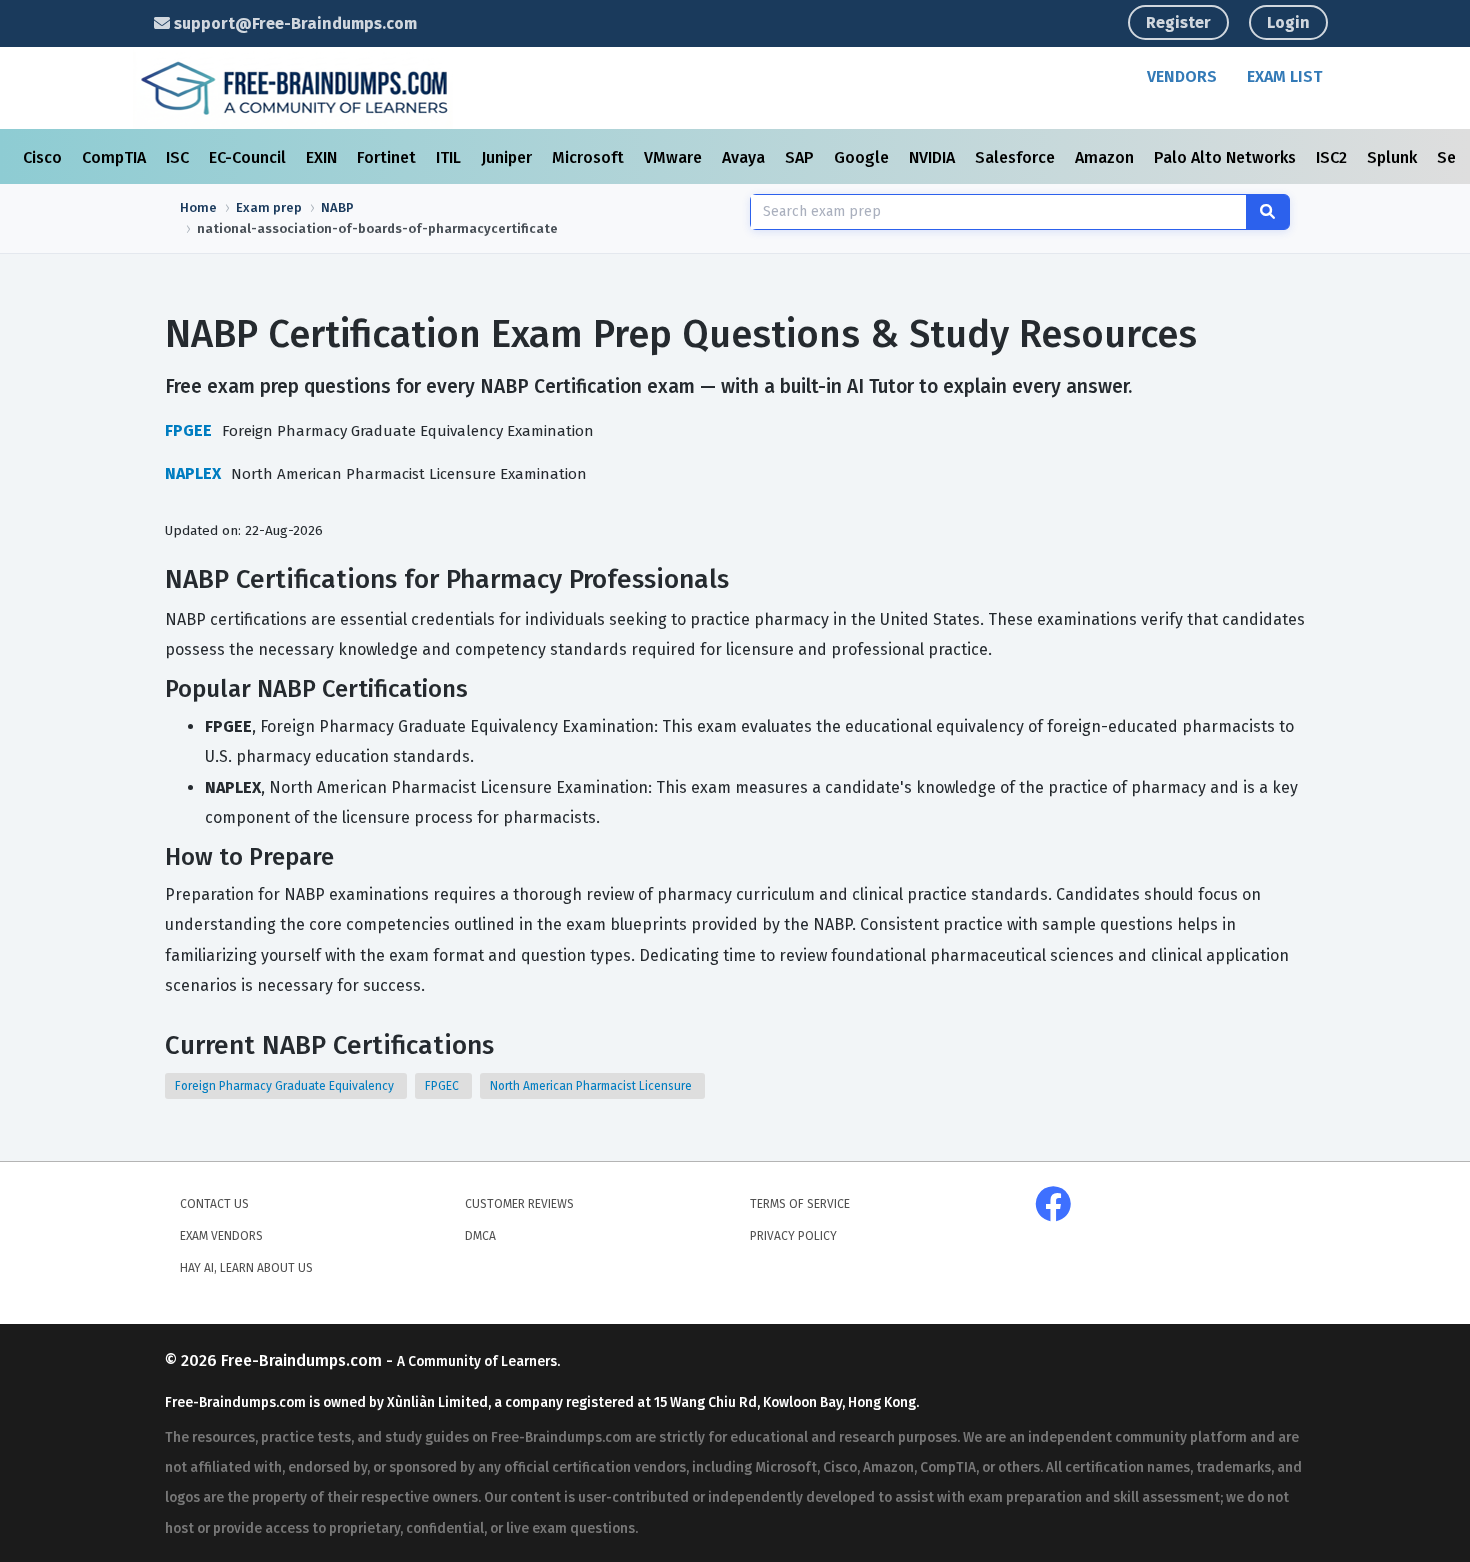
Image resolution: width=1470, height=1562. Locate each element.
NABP (337, 207)
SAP (801, 157)
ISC (179, 157)
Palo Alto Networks (1227, 157)
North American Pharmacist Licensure (592, 1086)
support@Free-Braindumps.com (293, 23)
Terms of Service (800, 1204)
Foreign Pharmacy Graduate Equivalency (286, 1086)
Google (863, 157)
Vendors (1182, 76)
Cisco (44, 157)
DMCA (480, 1236)
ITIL (450, 157)
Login (1288, 22)
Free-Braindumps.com (303, 1360)
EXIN (323, 157)
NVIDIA (934, 157)
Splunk (1394, 157)
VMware (675, 157)
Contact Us (214, 1204)
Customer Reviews (519, 1204)
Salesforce (1017, 157)
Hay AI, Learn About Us (246, 1268)
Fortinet (388, 157)
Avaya (745, 157)
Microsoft (590, 157)
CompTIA (116, 157)
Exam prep (269, 207)
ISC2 (1333, 157)
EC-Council (249, 157)
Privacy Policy (793, 1236)
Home (198, 207)
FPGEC (443, 1086)
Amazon (1106, 157)
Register (1178, 22)
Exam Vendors (221, 1236)
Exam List (1284, 76)
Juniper (508, 157)
